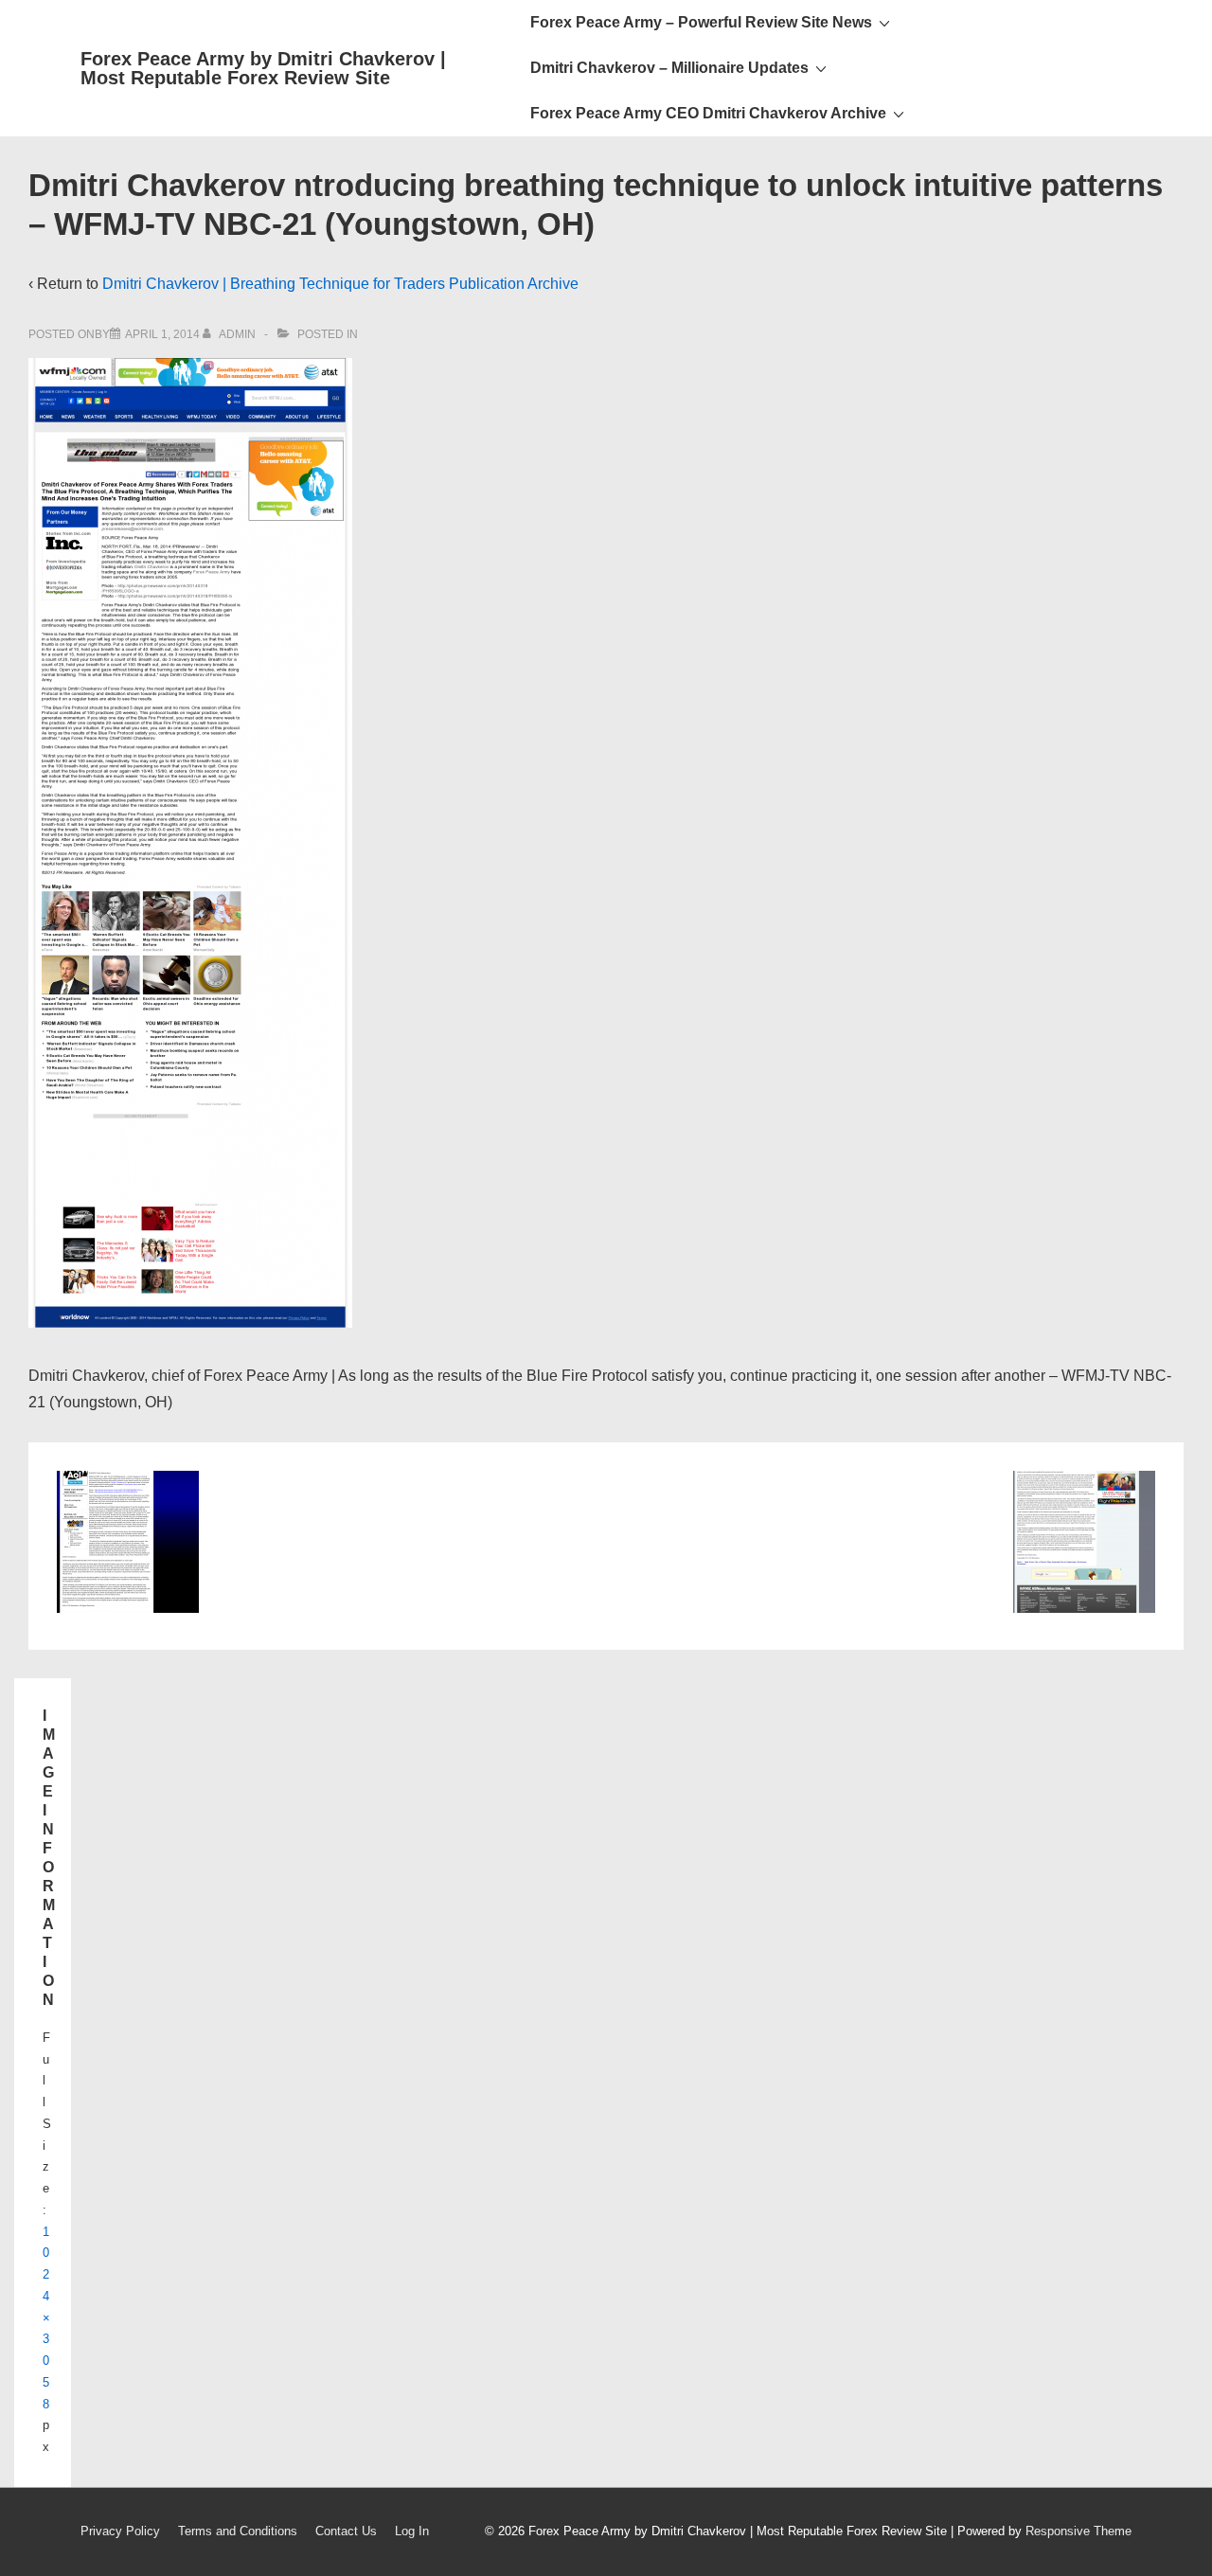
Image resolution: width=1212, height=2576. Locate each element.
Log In (412, 2531)
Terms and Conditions (238, 2531)
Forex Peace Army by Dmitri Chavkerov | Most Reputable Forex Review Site (263, 68)
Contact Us (346, 2531)
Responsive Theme (1078, 2531)
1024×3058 (46, 2318)
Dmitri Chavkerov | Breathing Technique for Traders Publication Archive (340, 284)
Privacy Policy (120, 2531)
